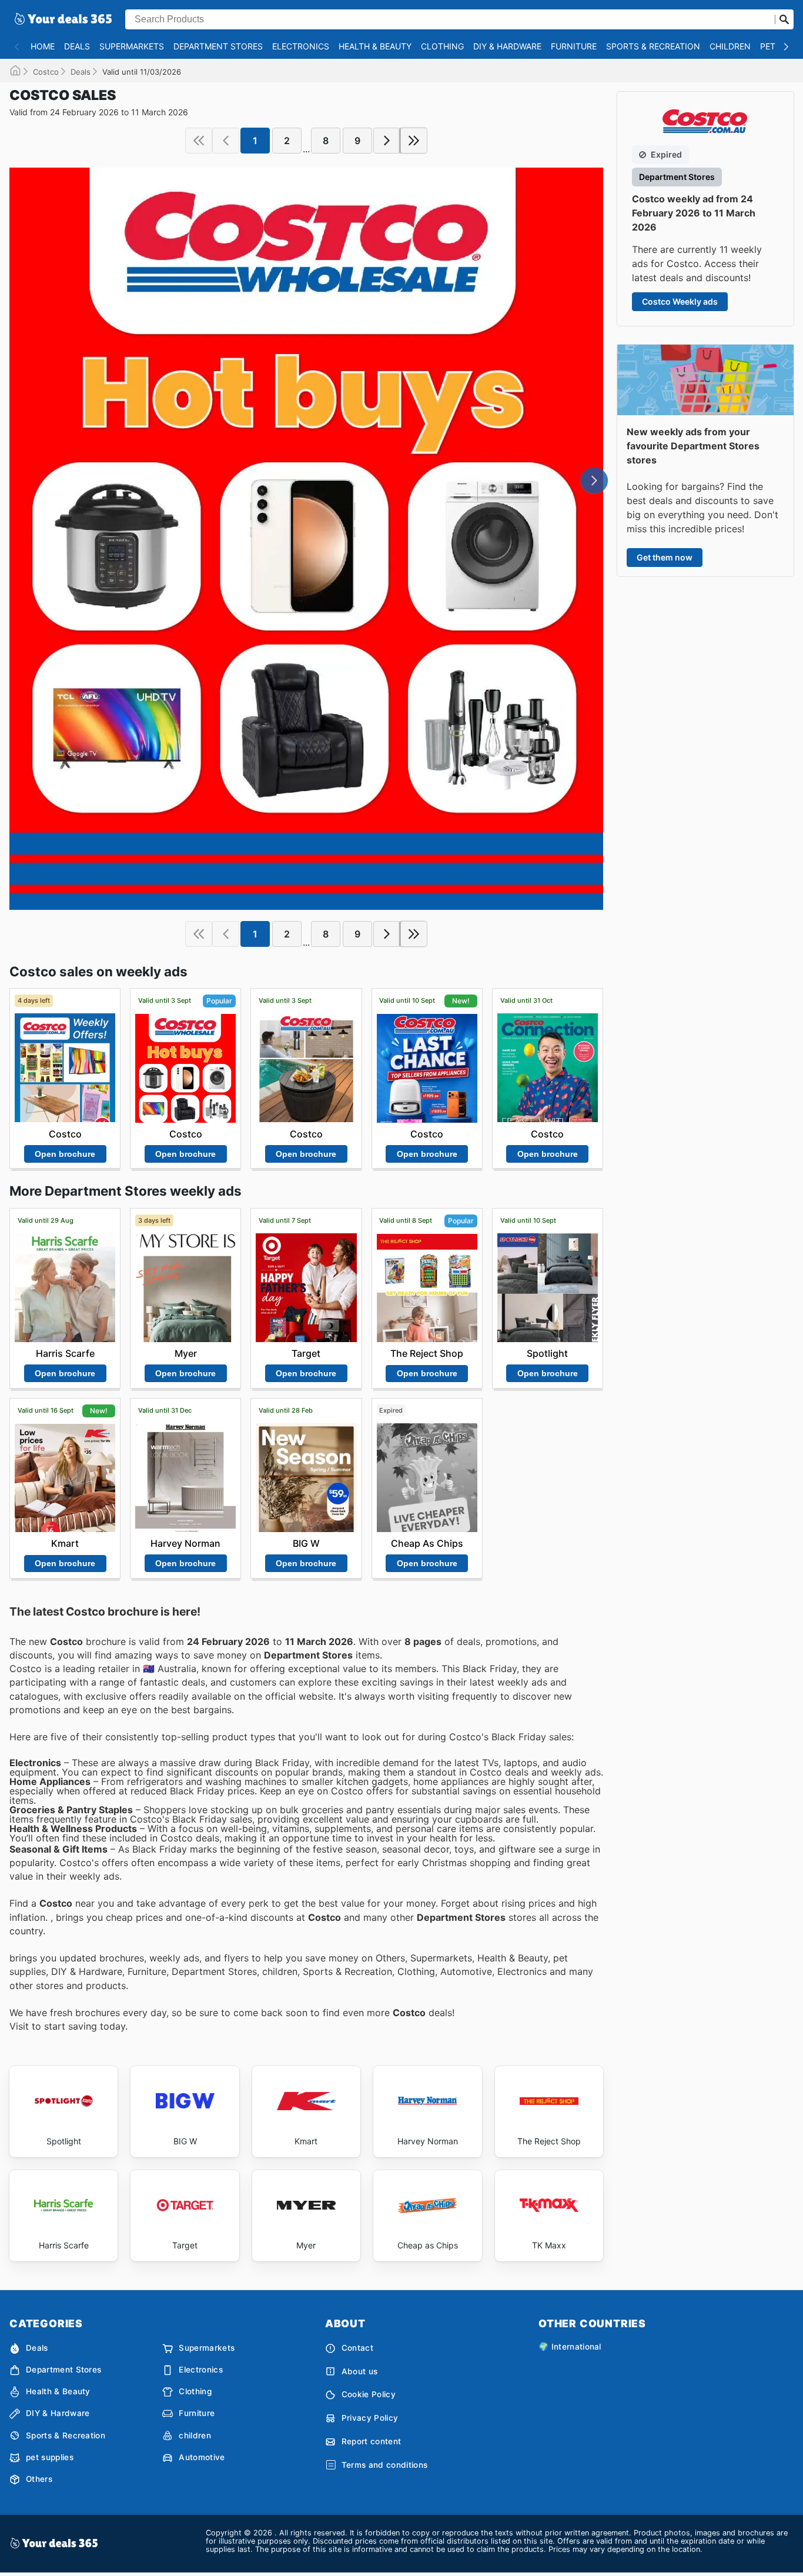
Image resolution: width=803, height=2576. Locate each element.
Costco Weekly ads (680, 301)
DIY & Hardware (507, 46)
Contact (357, 2348)
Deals (77, 46)
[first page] (199, 141)
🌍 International (570, 2347)
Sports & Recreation (653, 46)
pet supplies (50, 2457)
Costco (46, 72)
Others (39, 2479)
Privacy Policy (370, 2418)
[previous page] (226, 141)
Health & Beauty (375, 46)
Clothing (442, 46)
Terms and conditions (384, 2465)
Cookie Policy (369, 2394)
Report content (371, 2441)
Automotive (202, 2457)
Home (43, 46)
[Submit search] (784, 19)
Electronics (301, 46)
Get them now (665, 557)
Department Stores (218, 46)
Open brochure (65, 1154)
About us (360, 2371)
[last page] (414, 141)
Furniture (574, 46)
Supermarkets (132, 46)
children (730, 46)
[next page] (387, 141)
